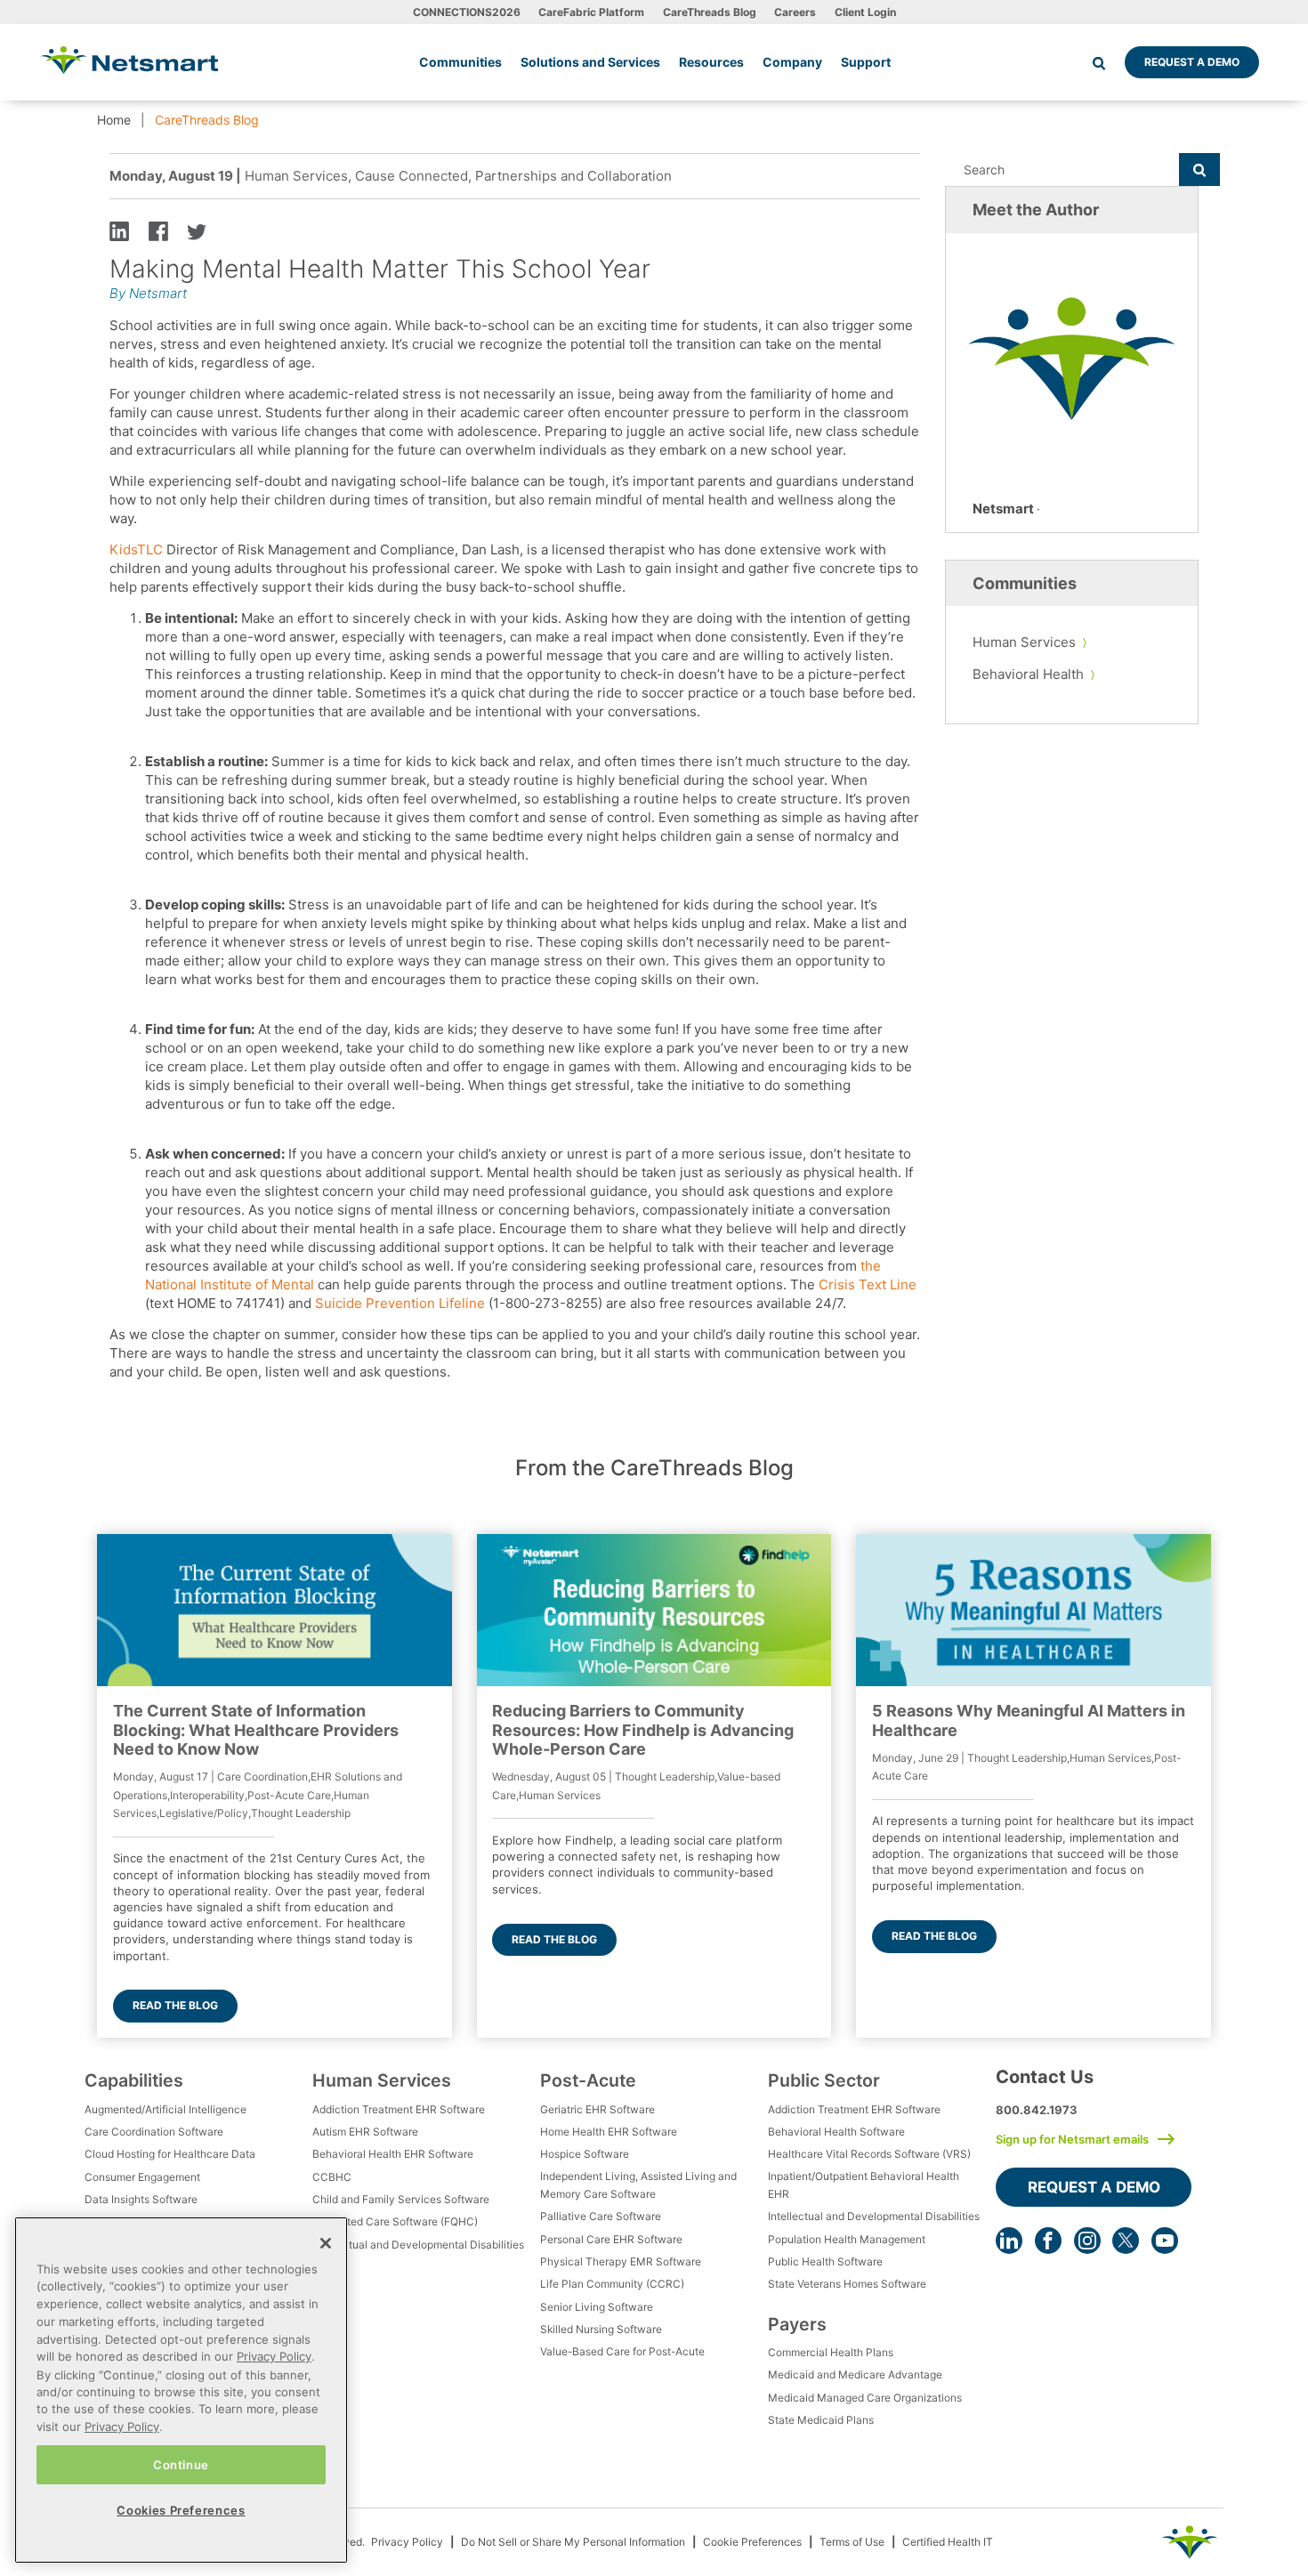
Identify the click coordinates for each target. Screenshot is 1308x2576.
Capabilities (134, 2080)
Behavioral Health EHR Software (393, 2154)
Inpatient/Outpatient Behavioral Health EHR (864, 2185)
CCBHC (332, 2177)
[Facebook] (1048, 2241)
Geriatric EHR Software (597, 2109)
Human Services (1024, 642)
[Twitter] (1126, 2241)
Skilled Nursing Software (601, 2329)
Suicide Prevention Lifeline (400, 1303)
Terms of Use (852, 2542)
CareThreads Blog (710, 12)
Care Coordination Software (154, 2132)
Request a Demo (1192, 62)
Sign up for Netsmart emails (1072, 2139)
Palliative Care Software (601, 2216)
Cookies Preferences (181, 2510)
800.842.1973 (1037, 2110)
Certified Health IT (948, 2542)
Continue (181, 2464)
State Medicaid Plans (821, 2420)
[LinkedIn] (1009, 2241)
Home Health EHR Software (609, 2132)
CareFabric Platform (591, 12)
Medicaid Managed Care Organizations (865, 2398)
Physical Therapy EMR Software (621, 2261)
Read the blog (175, 2005)
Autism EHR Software (365, 2132)
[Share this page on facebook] (158, 230)
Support (866, 62)
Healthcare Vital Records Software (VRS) (869, 2154)
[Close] (326, 2243)
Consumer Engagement (142, 2177)
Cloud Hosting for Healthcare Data (170, 2154)
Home (114, 120)
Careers (795, 12)
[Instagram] (1087, 2241)
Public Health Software (825, 2261)
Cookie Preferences (752, 2542)
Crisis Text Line (868, 1284)
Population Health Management (847, 2239)
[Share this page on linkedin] (119, 230)
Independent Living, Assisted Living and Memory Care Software (638, 2185)
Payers (797, 2324)
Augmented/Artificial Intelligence (166, 2109)
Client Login (865, 12)
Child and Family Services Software (401, 2199)
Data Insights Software (141, 2199)
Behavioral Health (1028, 674)
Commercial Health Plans (831, 2352)
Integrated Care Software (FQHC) (395, 2221)
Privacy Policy (407, 2542)
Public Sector (824, 2080)
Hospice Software (585, 2154)
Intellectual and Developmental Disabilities (418, 2245)
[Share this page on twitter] (197, 230)
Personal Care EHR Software (611, 2239)
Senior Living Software (597, 2307)
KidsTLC (136, 549)
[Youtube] (1165, 2241)
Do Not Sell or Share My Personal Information (573, 2542)
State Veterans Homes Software (847, 2284)
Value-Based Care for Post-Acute (622, 2351)
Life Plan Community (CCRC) (612, 2284)
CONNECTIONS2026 (467, 12)
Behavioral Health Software (836, 2132)
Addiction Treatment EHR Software (399, 2109)
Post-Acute (588, 2080)
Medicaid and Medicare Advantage (855, 2374)
